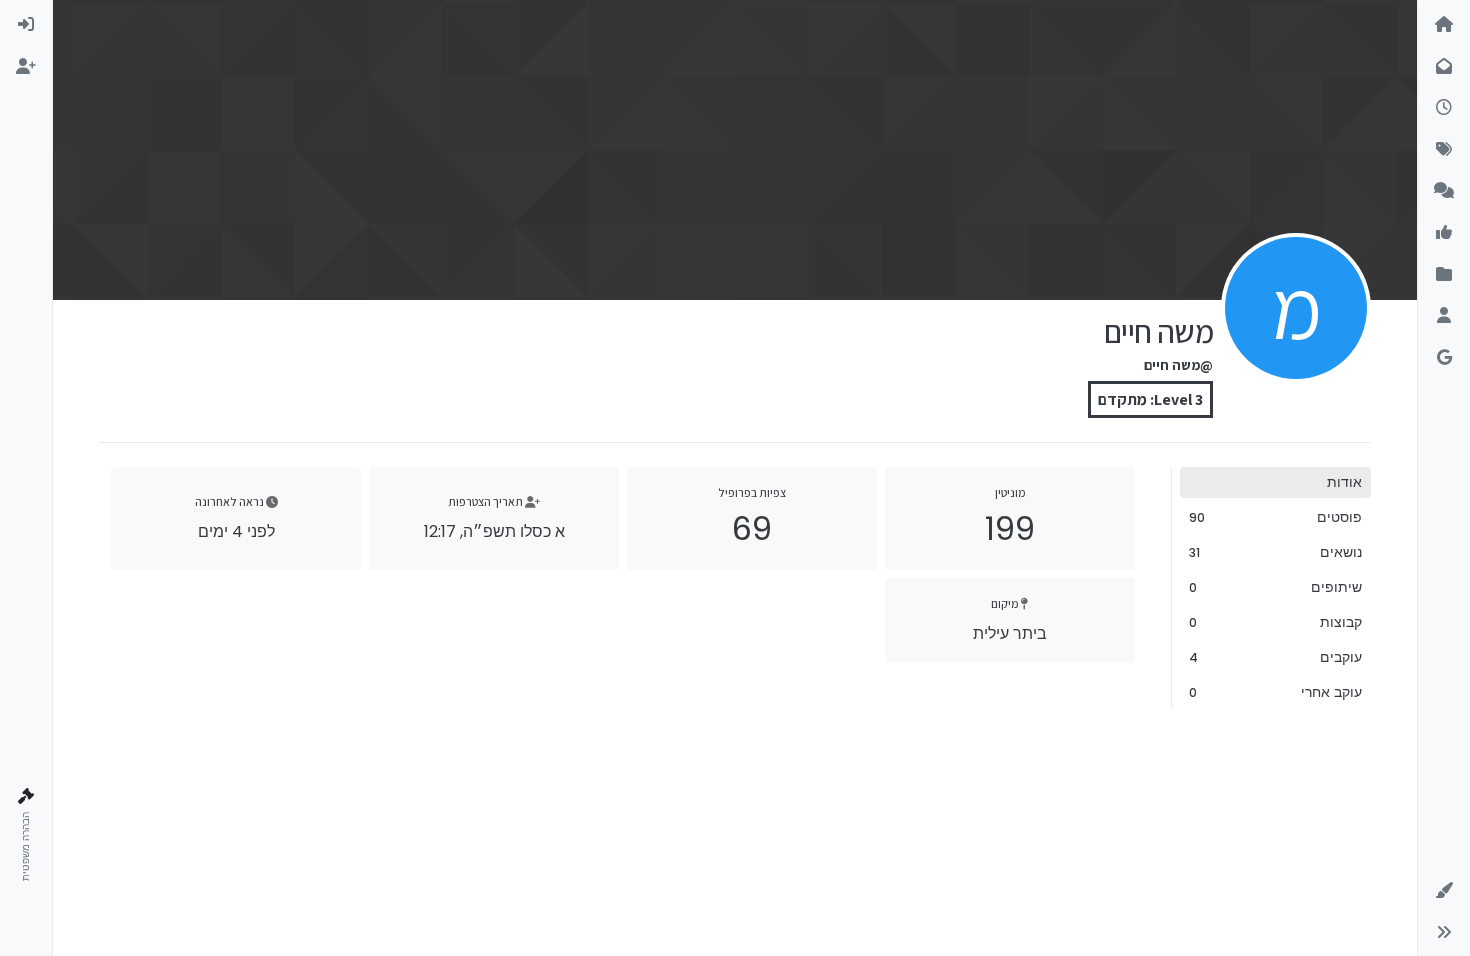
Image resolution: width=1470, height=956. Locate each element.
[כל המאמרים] (1444, 275)
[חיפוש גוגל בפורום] (1444, 358)
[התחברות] (26, 25)
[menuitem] (26, 25)
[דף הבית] (1444, 25)
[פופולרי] (1444, 191)
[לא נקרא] (1444, 67)
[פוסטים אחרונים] (1444, 108)
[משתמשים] (1444, 316)
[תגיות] (1444, 150)
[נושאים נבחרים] (1444, 233)
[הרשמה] (26, 67)
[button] (1444, 891)
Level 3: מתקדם (1150, 399)
